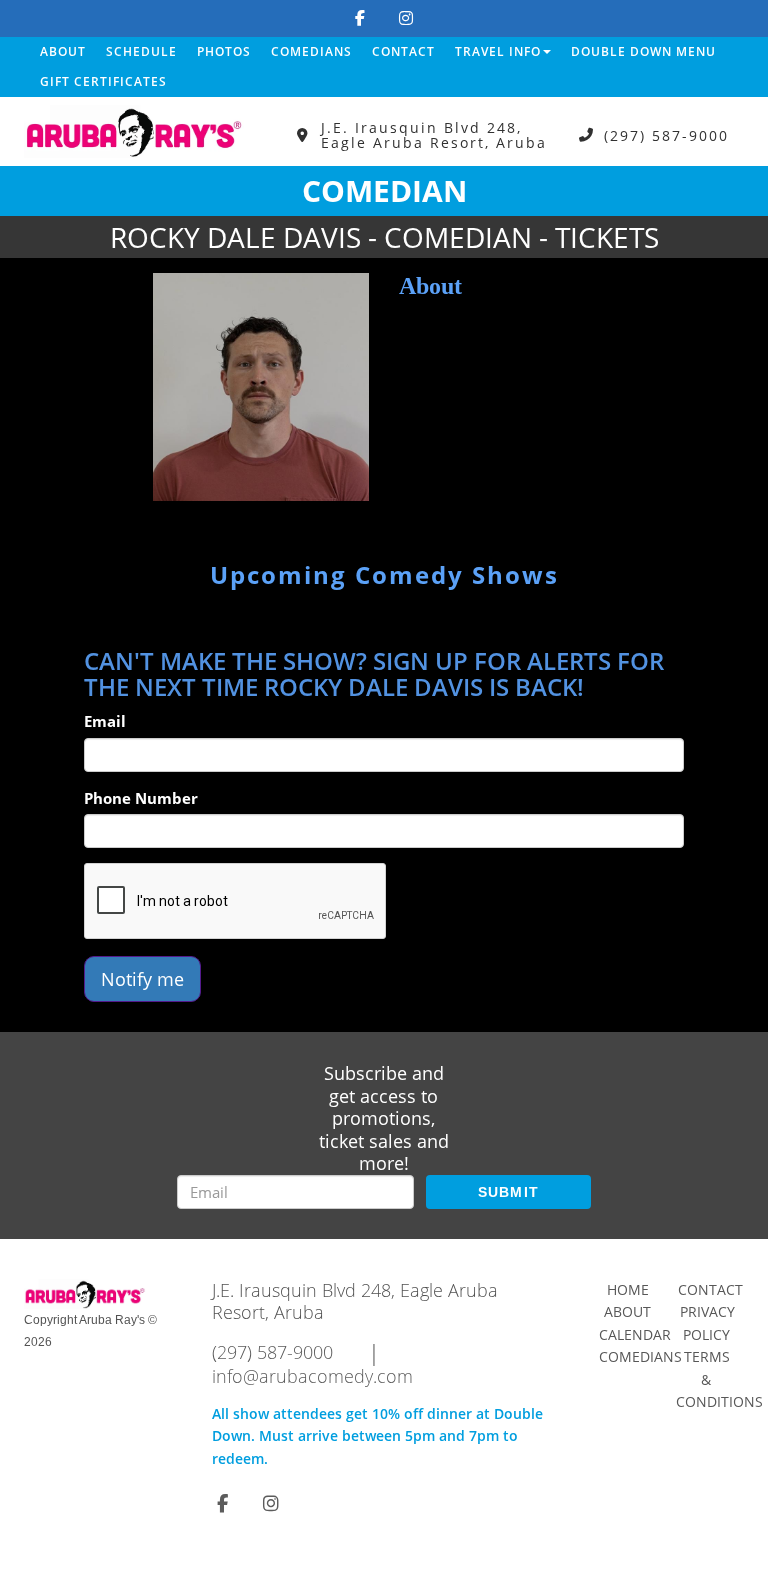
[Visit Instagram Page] (406, 18)
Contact (403, 51)
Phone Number (141, 798)
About (63, 51)
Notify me (142, 979)
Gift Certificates (103, 81)
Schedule (141, 51)
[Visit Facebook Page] (360, 18)
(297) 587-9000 (666, 135)
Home (628, 1289)
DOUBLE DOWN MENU (643, 51)
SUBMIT (509, 1192)
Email (105, 721)
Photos (224, 51)
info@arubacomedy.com (312, 1376)
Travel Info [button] (498, 51)
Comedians (311, 51)
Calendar (635, 1334)
